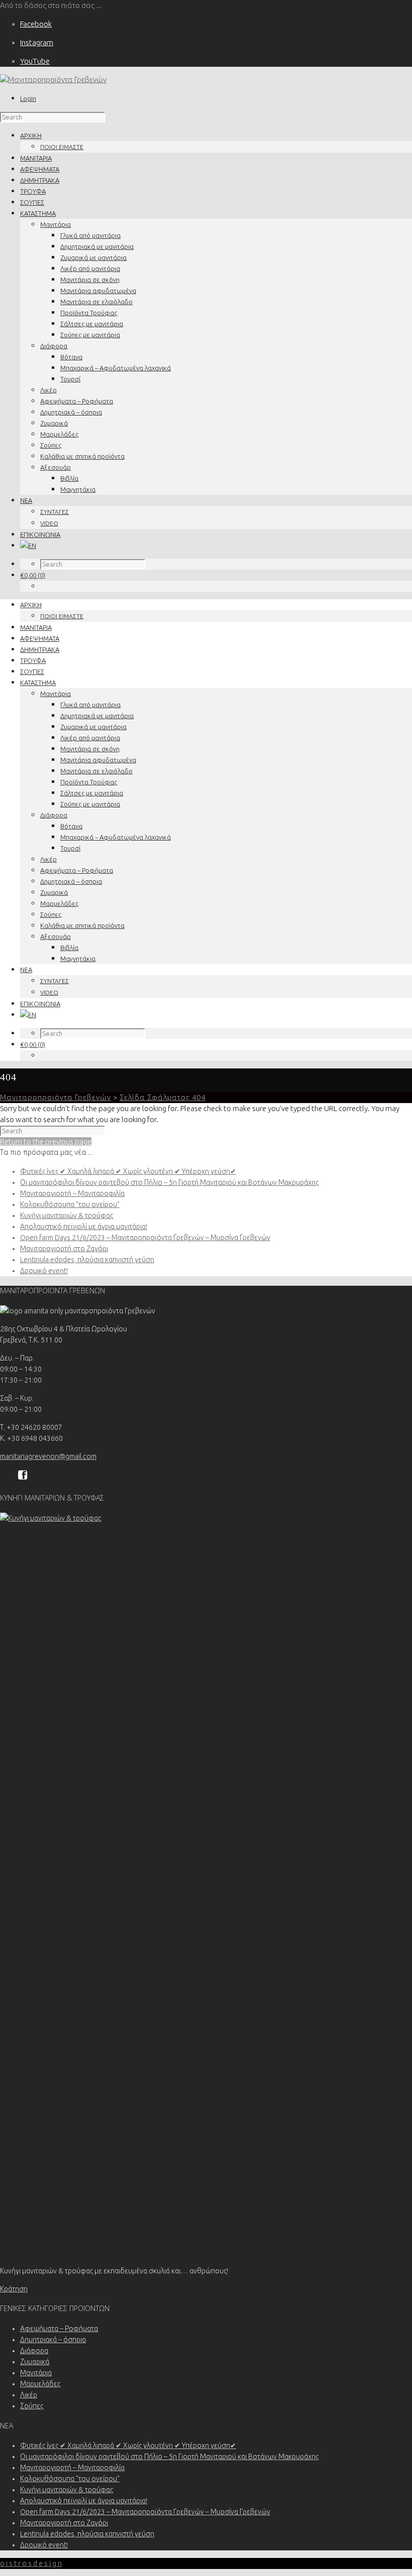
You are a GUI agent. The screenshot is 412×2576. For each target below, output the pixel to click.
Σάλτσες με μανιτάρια (92, 324)
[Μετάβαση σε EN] (28, 546)
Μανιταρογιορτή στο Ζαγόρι (64, 1249)
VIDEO (49, 523)
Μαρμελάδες (59, 434)
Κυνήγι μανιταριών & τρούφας (67, 1215)
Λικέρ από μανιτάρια (90, 268)
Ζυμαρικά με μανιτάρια (93, 257)
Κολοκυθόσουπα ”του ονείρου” (70, 1204)
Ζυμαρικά (54, 423)
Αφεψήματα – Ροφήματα (77, 401)
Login (28, 98)
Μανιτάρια (56, 224)
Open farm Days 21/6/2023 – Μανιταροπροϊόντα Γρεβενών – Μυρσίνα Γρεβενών (145, 1238)
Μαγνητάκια (78, 489)
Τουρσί (70, 379)
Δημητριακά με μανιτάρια (97, 246)
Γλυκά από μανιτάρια (90, 235)
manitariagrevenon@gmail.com (48, 1456)
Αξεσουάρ (56, 467)
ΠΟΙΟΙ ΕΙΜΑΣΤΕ (62, 147)
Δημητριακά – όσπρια (71, 412)
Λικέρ (48, 390)
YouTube (35, 61)
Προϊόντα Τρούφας (89, 313)
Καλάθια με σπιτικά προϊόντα (82, 456)
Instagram (37, 42)
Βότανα (71, 357)
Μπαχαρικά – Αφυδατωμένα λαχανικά (116, 368)
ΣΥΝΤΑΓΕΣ (55, 512)
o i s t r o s (31, 2563)
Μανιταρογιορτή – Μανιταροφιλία (72, 1193)
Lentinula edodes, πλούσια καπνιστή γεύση (87, 1260)
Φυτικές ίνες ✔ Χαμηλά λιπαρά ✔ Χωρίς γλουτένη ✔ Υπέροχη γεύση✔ (128, 1171)
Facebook (36, 24)
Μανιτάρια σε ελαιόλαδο (96, 302)
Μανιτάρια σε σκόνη (90, 280)
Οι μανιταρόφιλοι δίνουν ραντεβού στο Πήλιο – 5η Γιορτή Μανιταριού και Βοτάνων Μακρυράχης (169, 1182)
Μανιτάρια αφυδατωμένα (98, 291)
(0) (33, 575)
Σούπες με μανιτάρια (90, 335)
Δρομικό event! (44, 1271)
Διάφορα (54, 346)
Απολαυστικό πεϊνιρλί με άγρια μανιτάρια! (84, 1227)
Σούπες (51, 445)
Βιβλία (69, 478)
